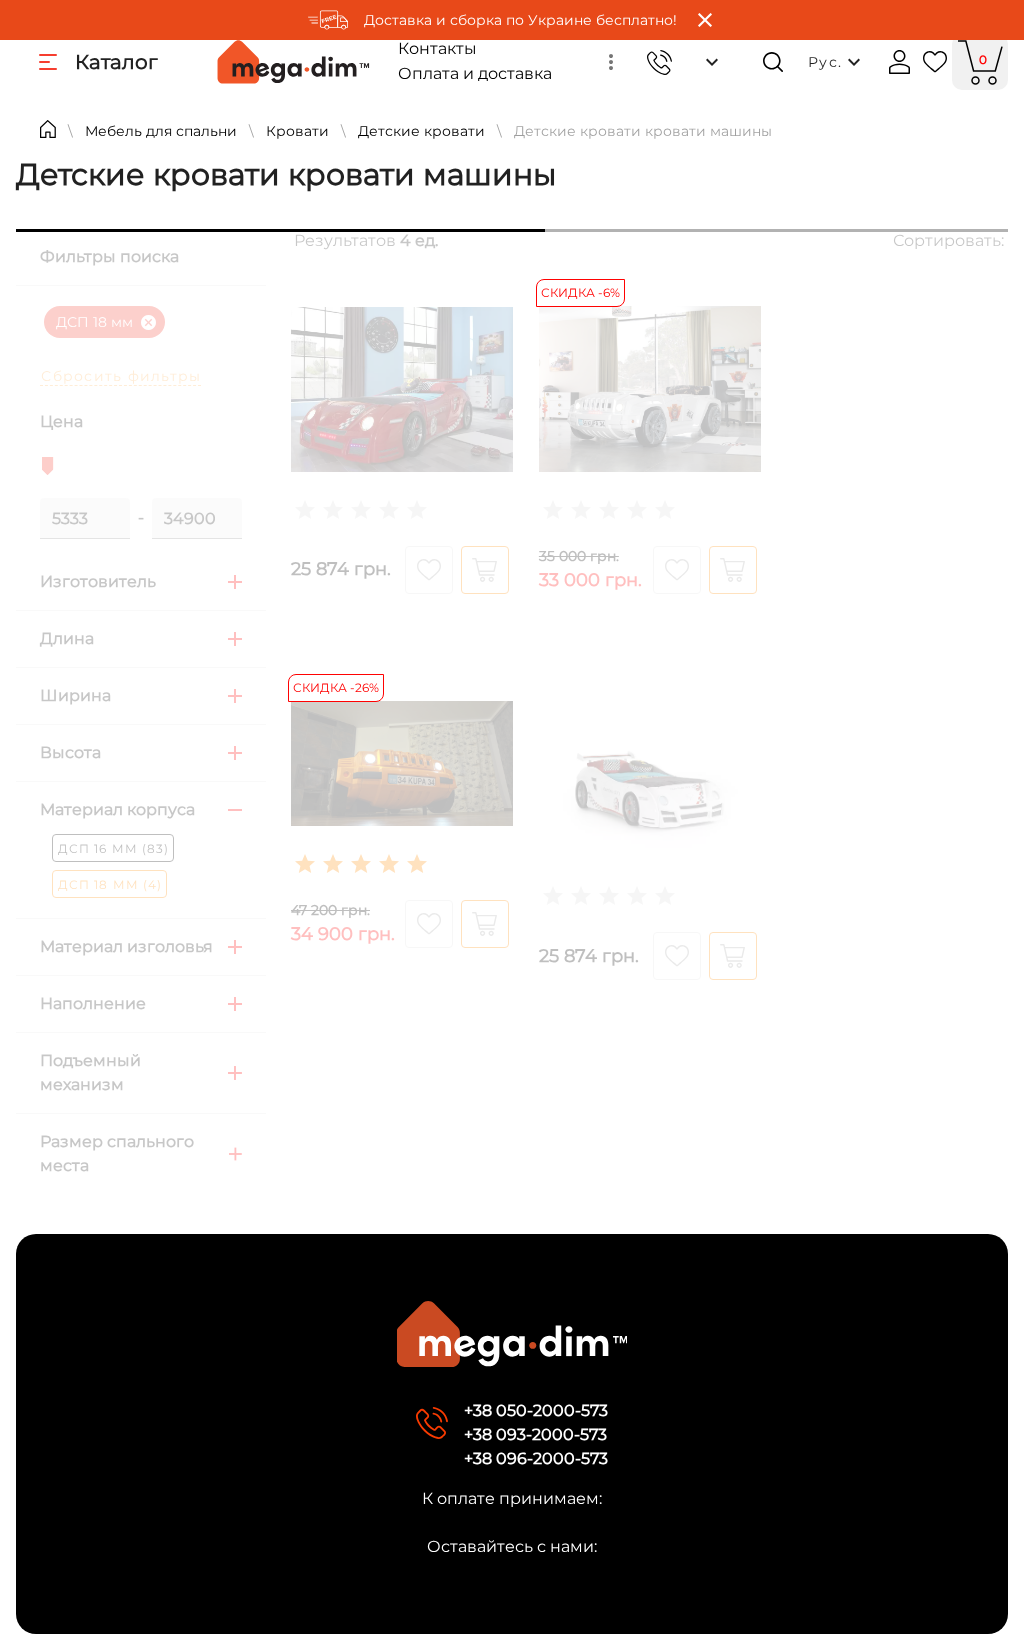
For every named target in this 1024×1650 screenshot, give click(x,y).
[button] (611, 62)
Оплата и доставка (475, 73)
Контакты (437, 48)
